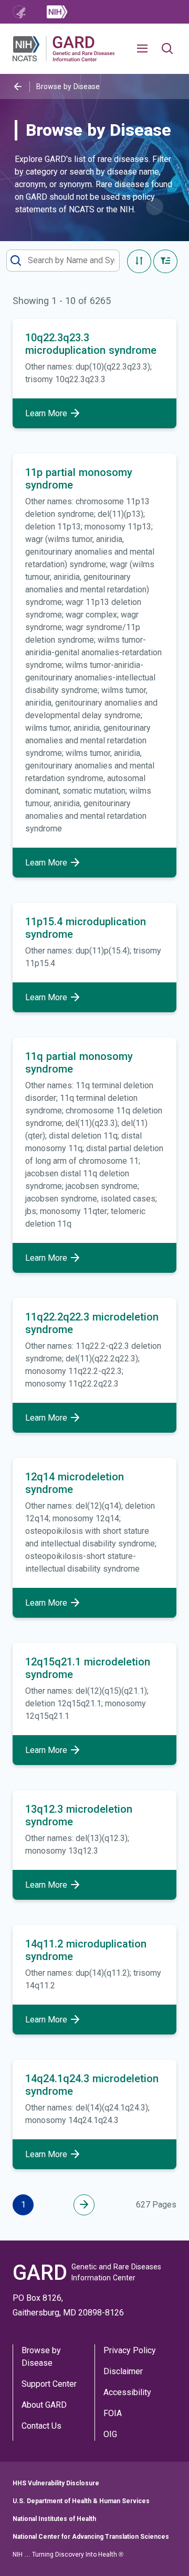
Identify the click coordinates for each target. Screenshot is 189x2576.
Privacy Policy (130, 2350)
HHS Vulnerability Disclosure (56, 2483)
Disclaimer (123, 2371)
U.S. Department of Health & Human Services (81, 2501)
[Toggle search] (167, 49)
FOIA (113, 2413)
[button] (146, 49)
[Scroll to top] (165, 2552)
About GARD (44, 2405)
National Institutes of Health (54, 2519)
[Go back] (18, 87)
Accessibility (127, 2392)
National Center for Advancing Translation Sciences (91, 2537)
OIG (110, 2434)
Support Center (49, 2384)
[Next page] (84, 2205)
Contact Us (41, 2426)
